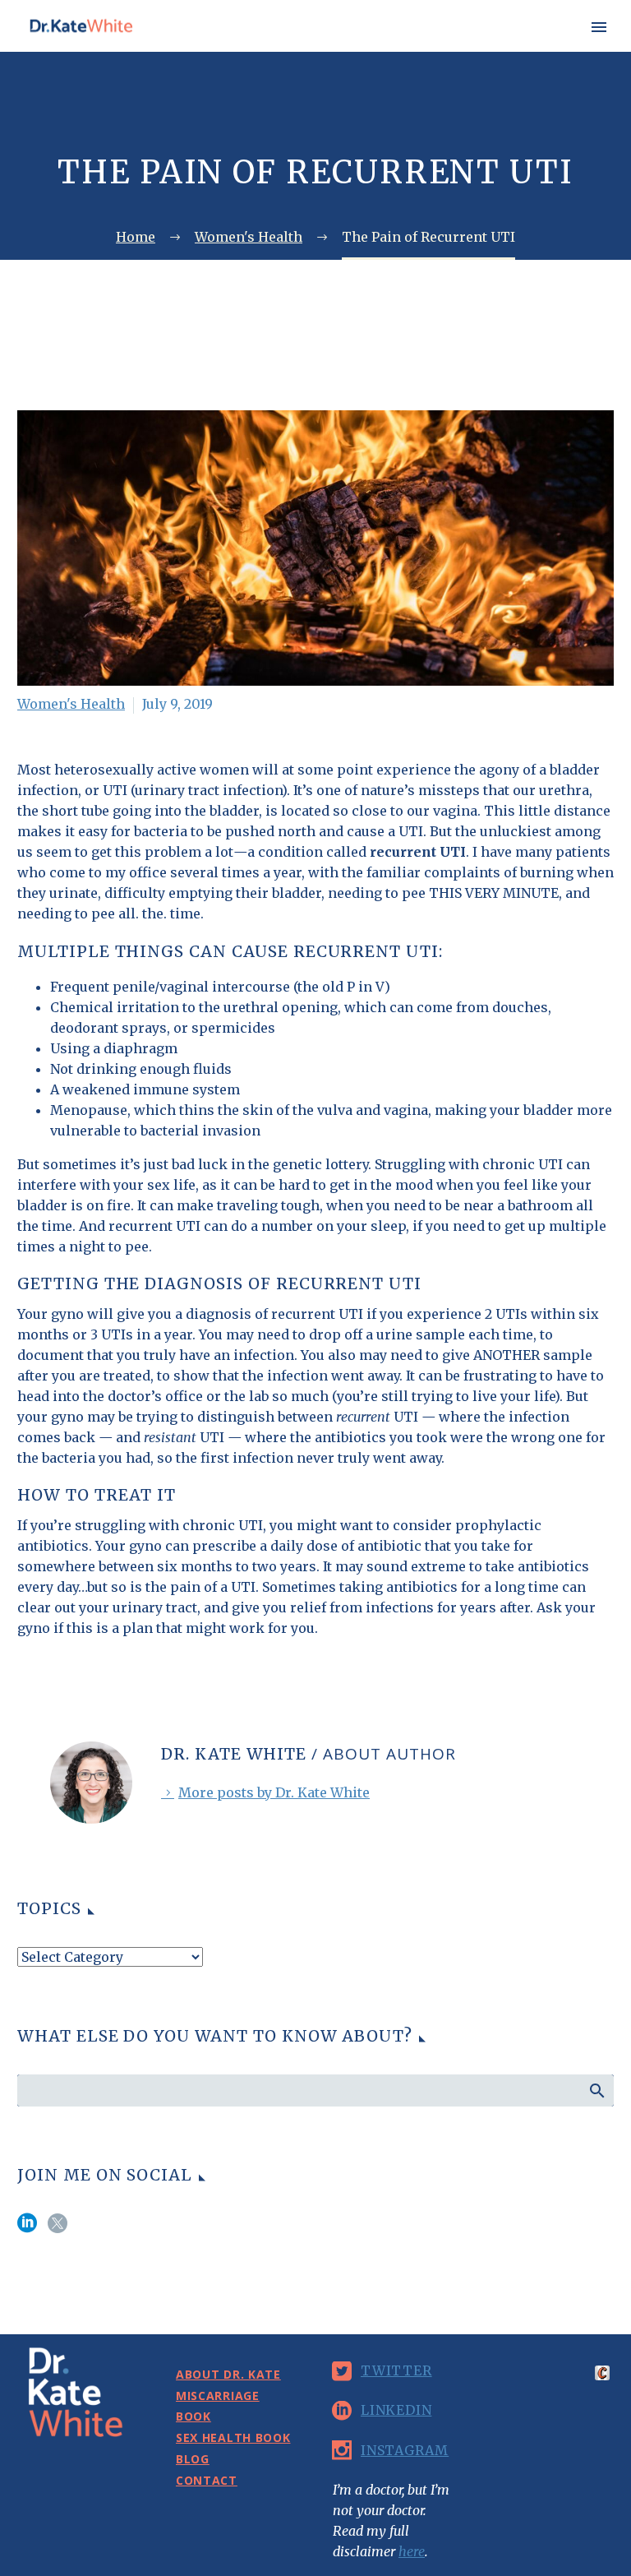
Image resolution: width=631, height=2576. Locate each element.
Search (596, 2090)
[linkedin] (27, 2229)
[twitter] (58, 2229)
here (412, 2551)
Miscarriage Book (396, 50)
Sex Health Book (535, 50)
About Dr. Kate (261, 50)
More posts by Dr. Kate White (274, 1792)
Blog (193, 2459)
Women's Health (71, 704)
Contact (207, 2480)
